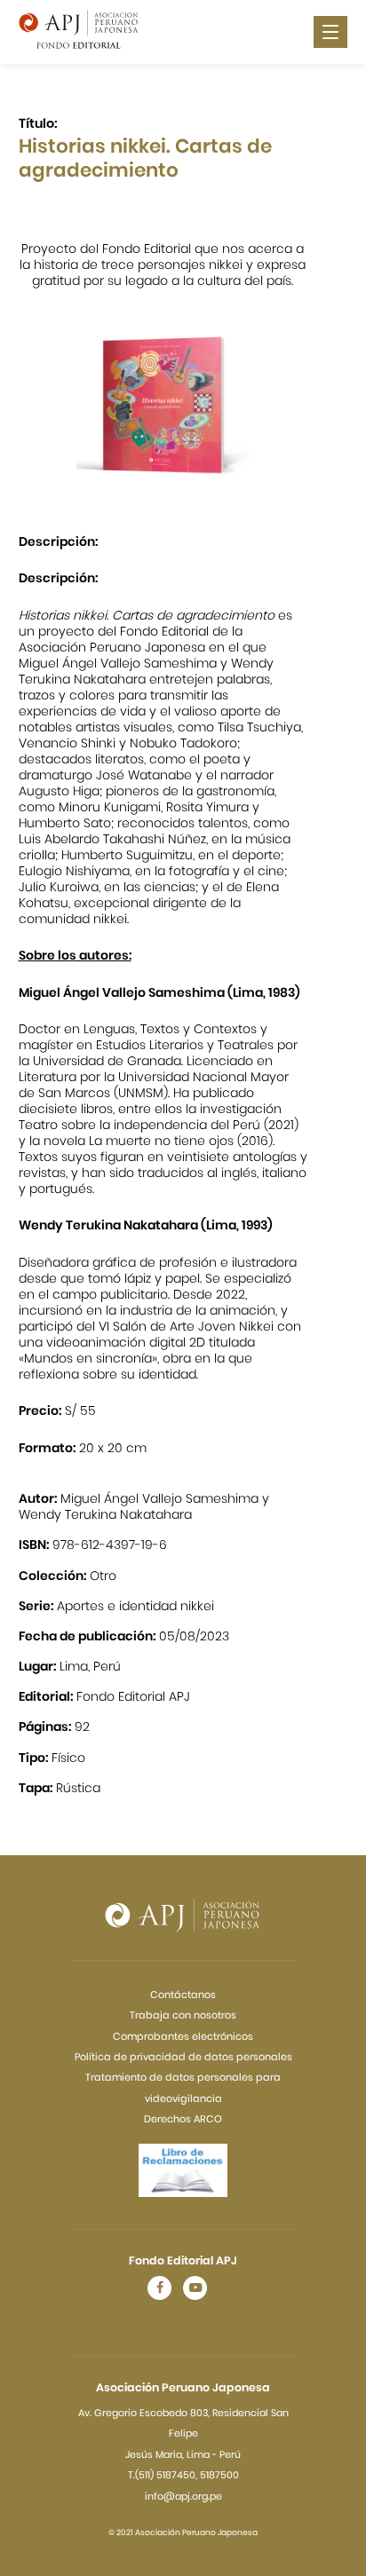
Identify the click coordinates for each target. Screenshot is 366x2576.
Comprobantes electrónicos (183, 2036)
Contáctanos (183, 1995)
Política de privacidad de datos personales (183, 2057)
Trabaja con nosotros (183, 2015)
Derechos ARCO (183, 2119)
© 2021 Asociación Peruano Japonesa (183, 2533)
